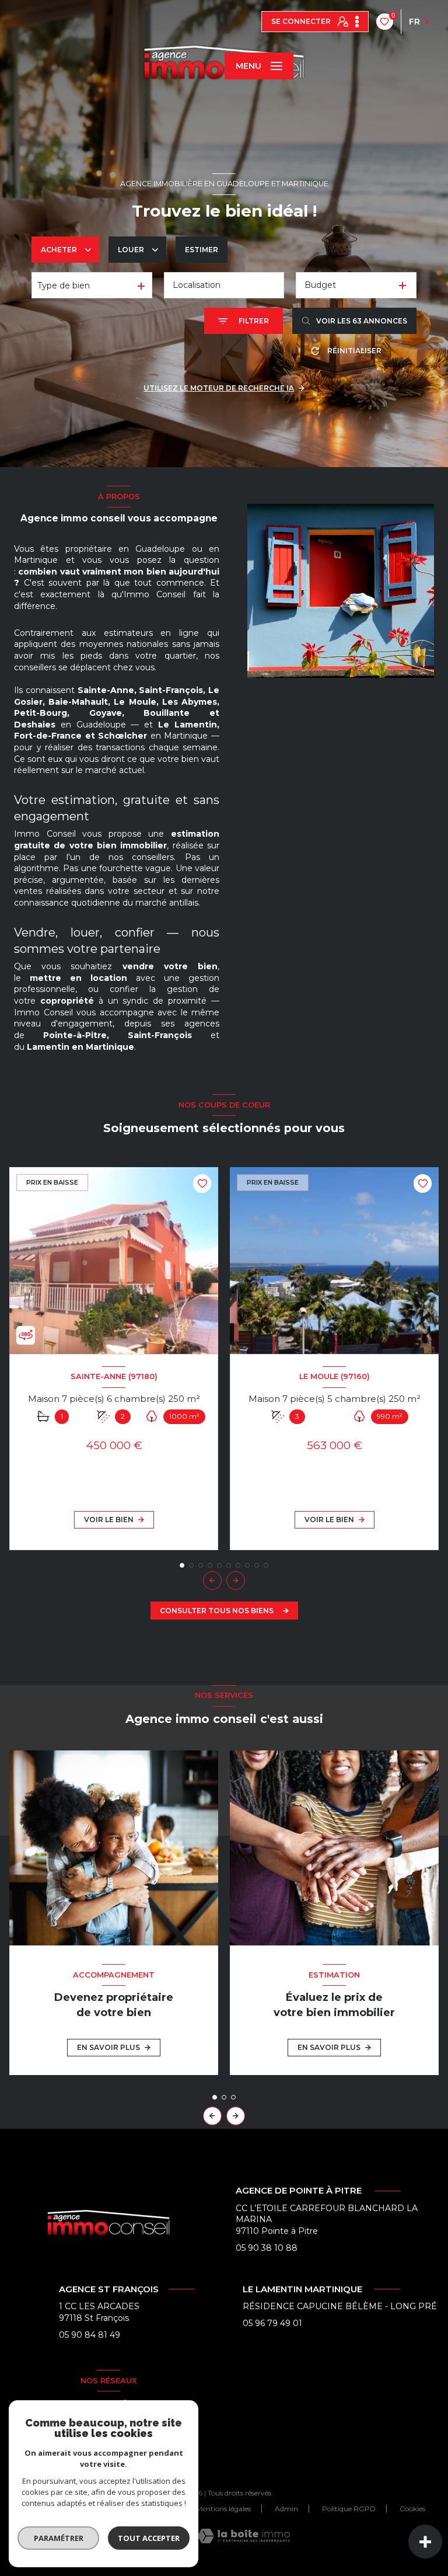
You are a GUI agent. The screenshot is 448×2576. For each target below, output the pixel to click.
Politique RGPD (349, 2509)
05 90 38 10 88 (267, 2248)
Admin (286, 2509)
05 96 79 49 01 (272, 2323)
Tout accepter (149, 2538)
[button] (236, 1581)
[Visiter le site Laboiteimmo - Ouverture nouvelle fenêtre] (244, 2536)
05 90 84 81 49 (90, 2335)
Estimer (202, 250)
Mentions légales (223, 2509)
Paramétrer (59, 2538)
